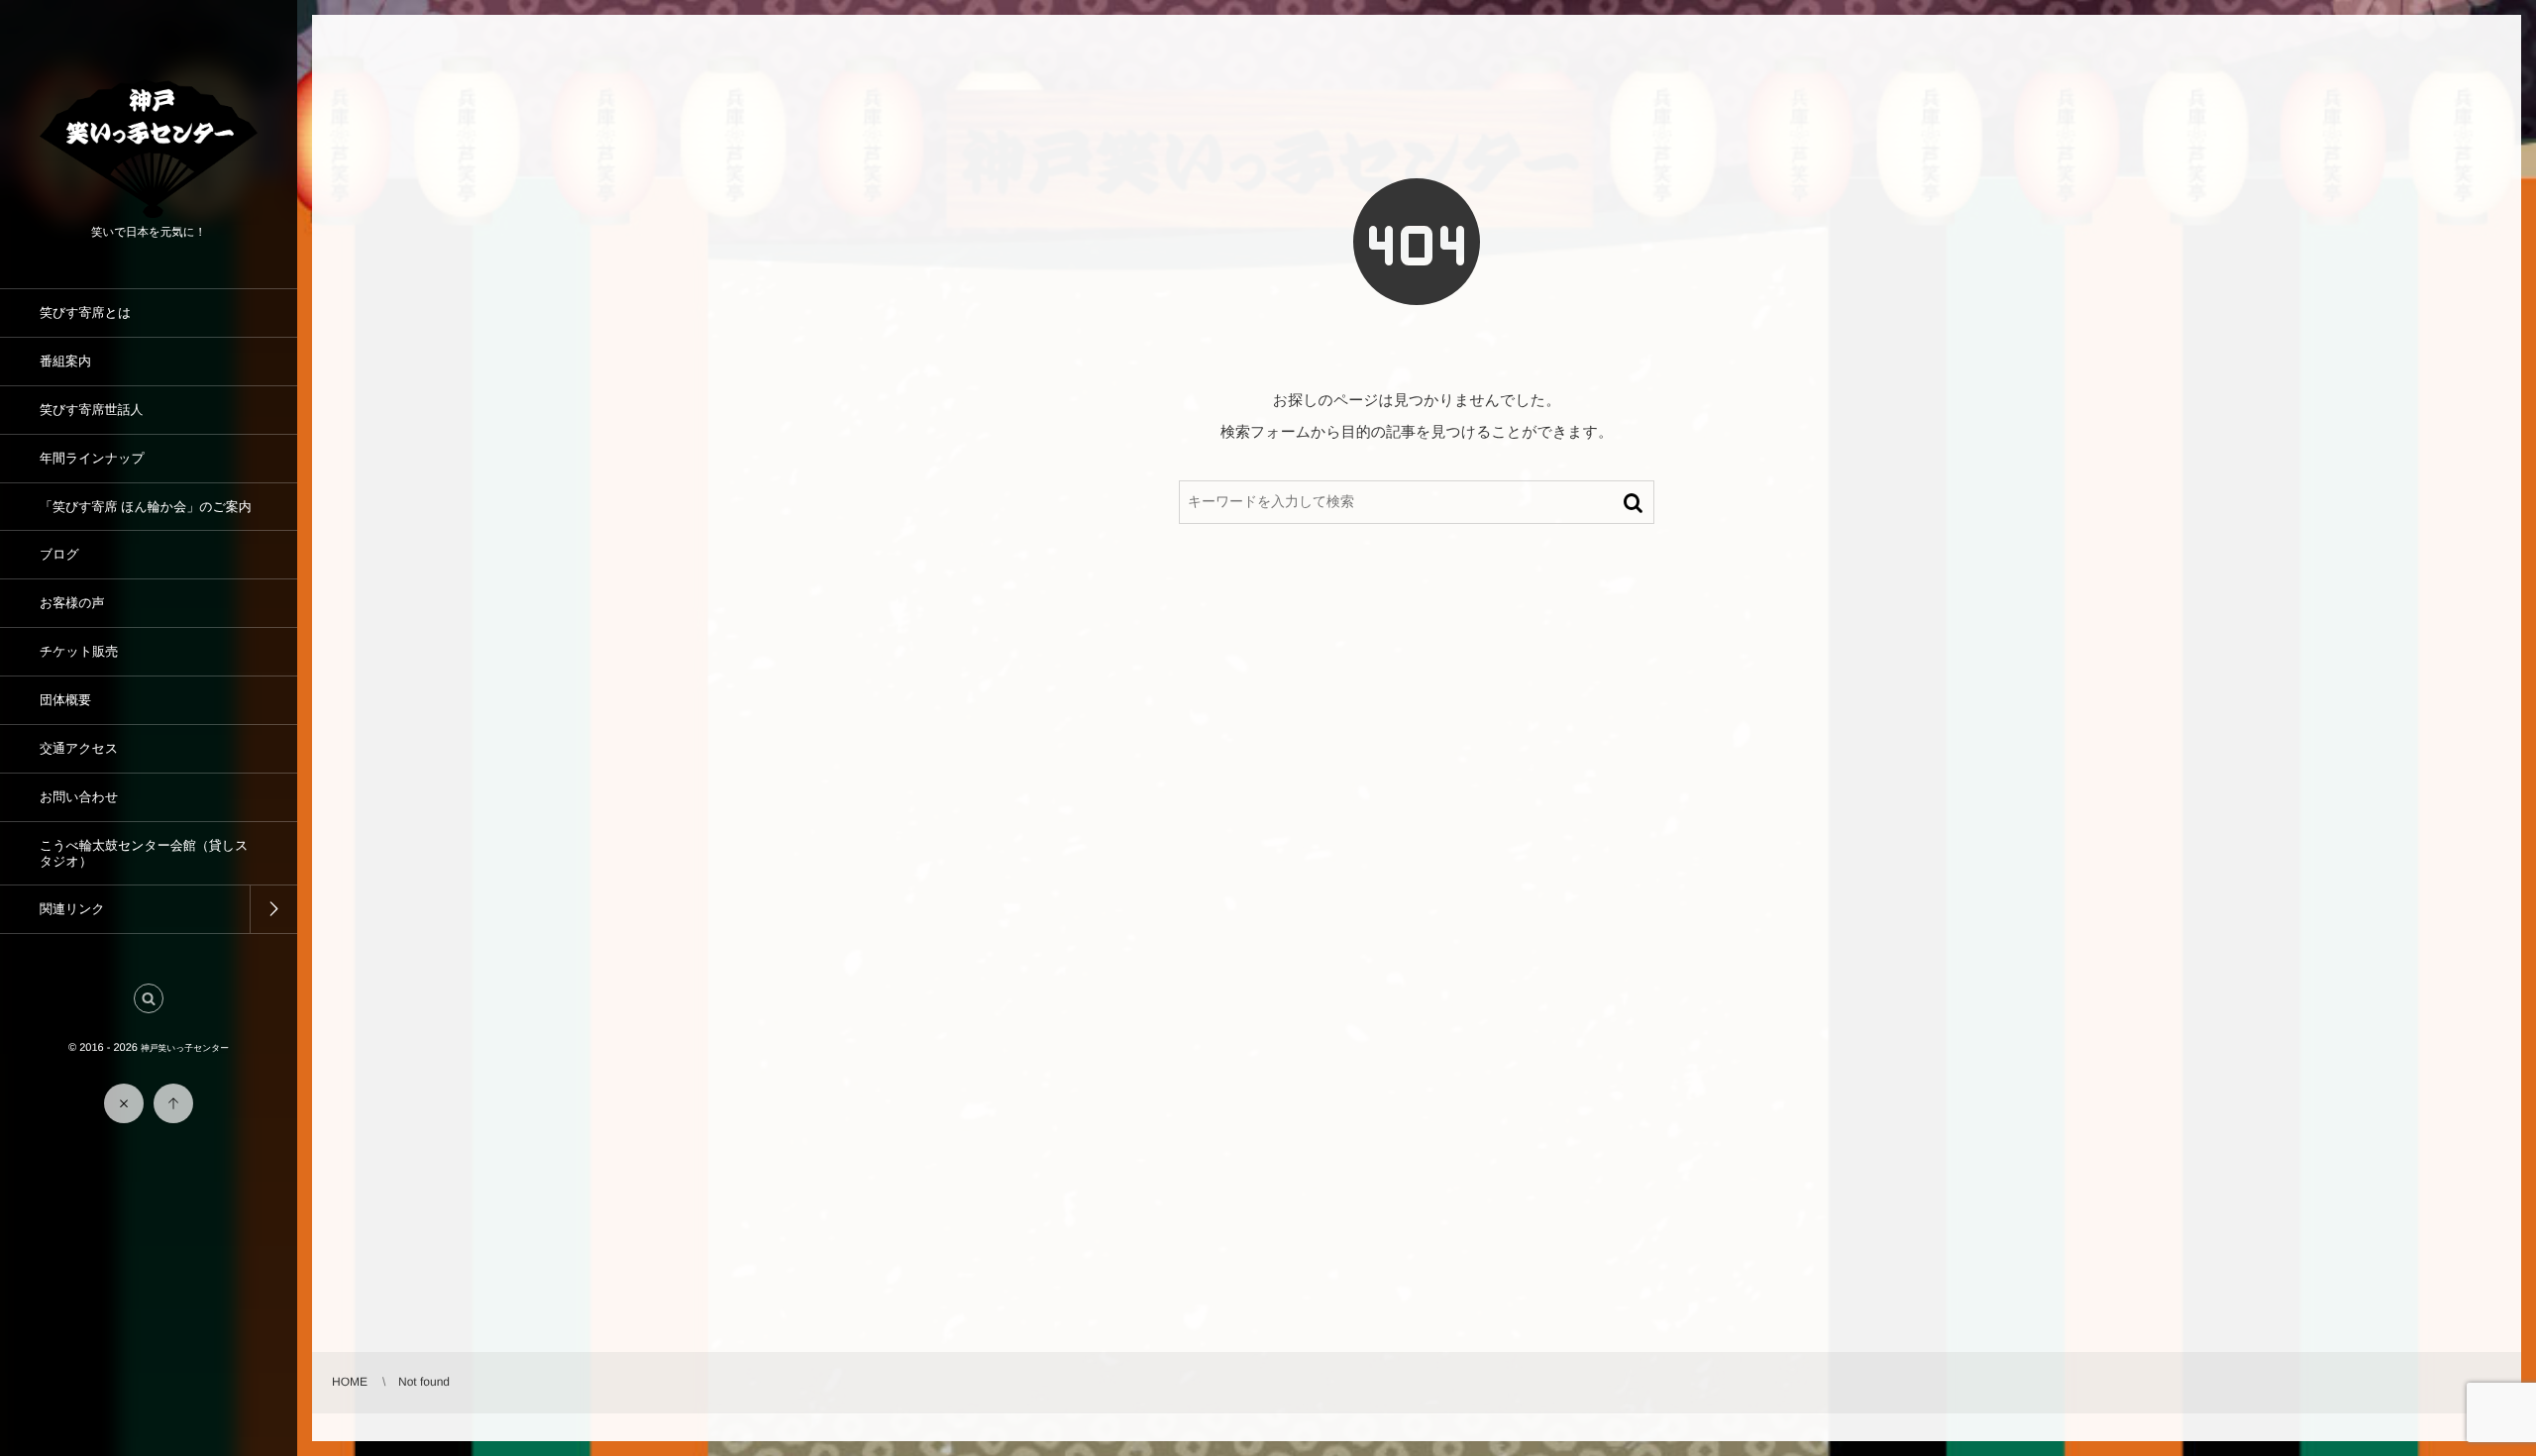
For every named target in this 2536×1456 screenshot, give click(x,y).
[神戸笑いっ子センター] (149, 210)
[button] (149, 998)
